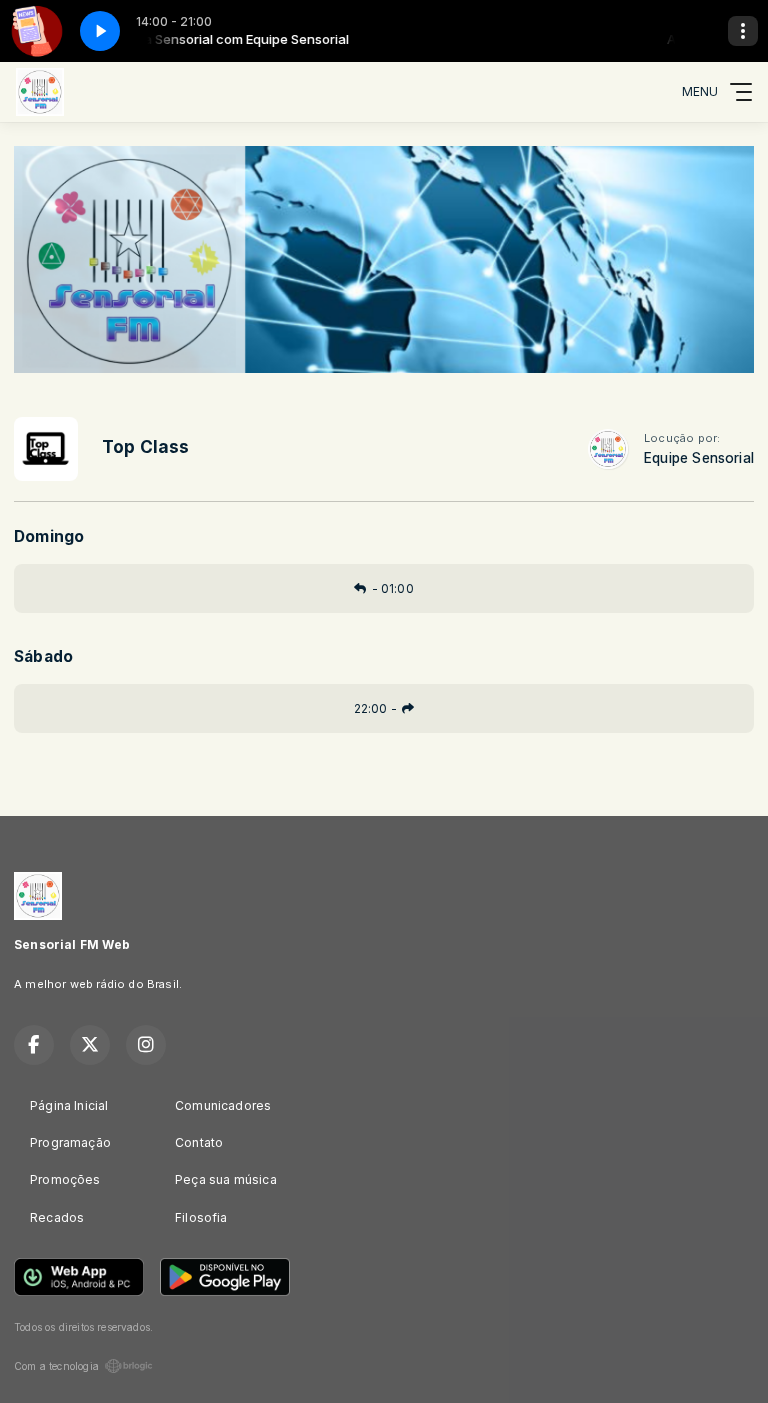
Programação (70, 1142)
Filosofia (201, 1217)
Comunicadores (223, 1105)
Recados (57, 1217)
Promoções (65, 1179)
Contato (199, 1142)
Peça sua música (226, 1179)
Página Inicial (69, 1105)
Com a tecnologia (56, 1366)
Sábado (43, 656)
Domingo (49, 536)
